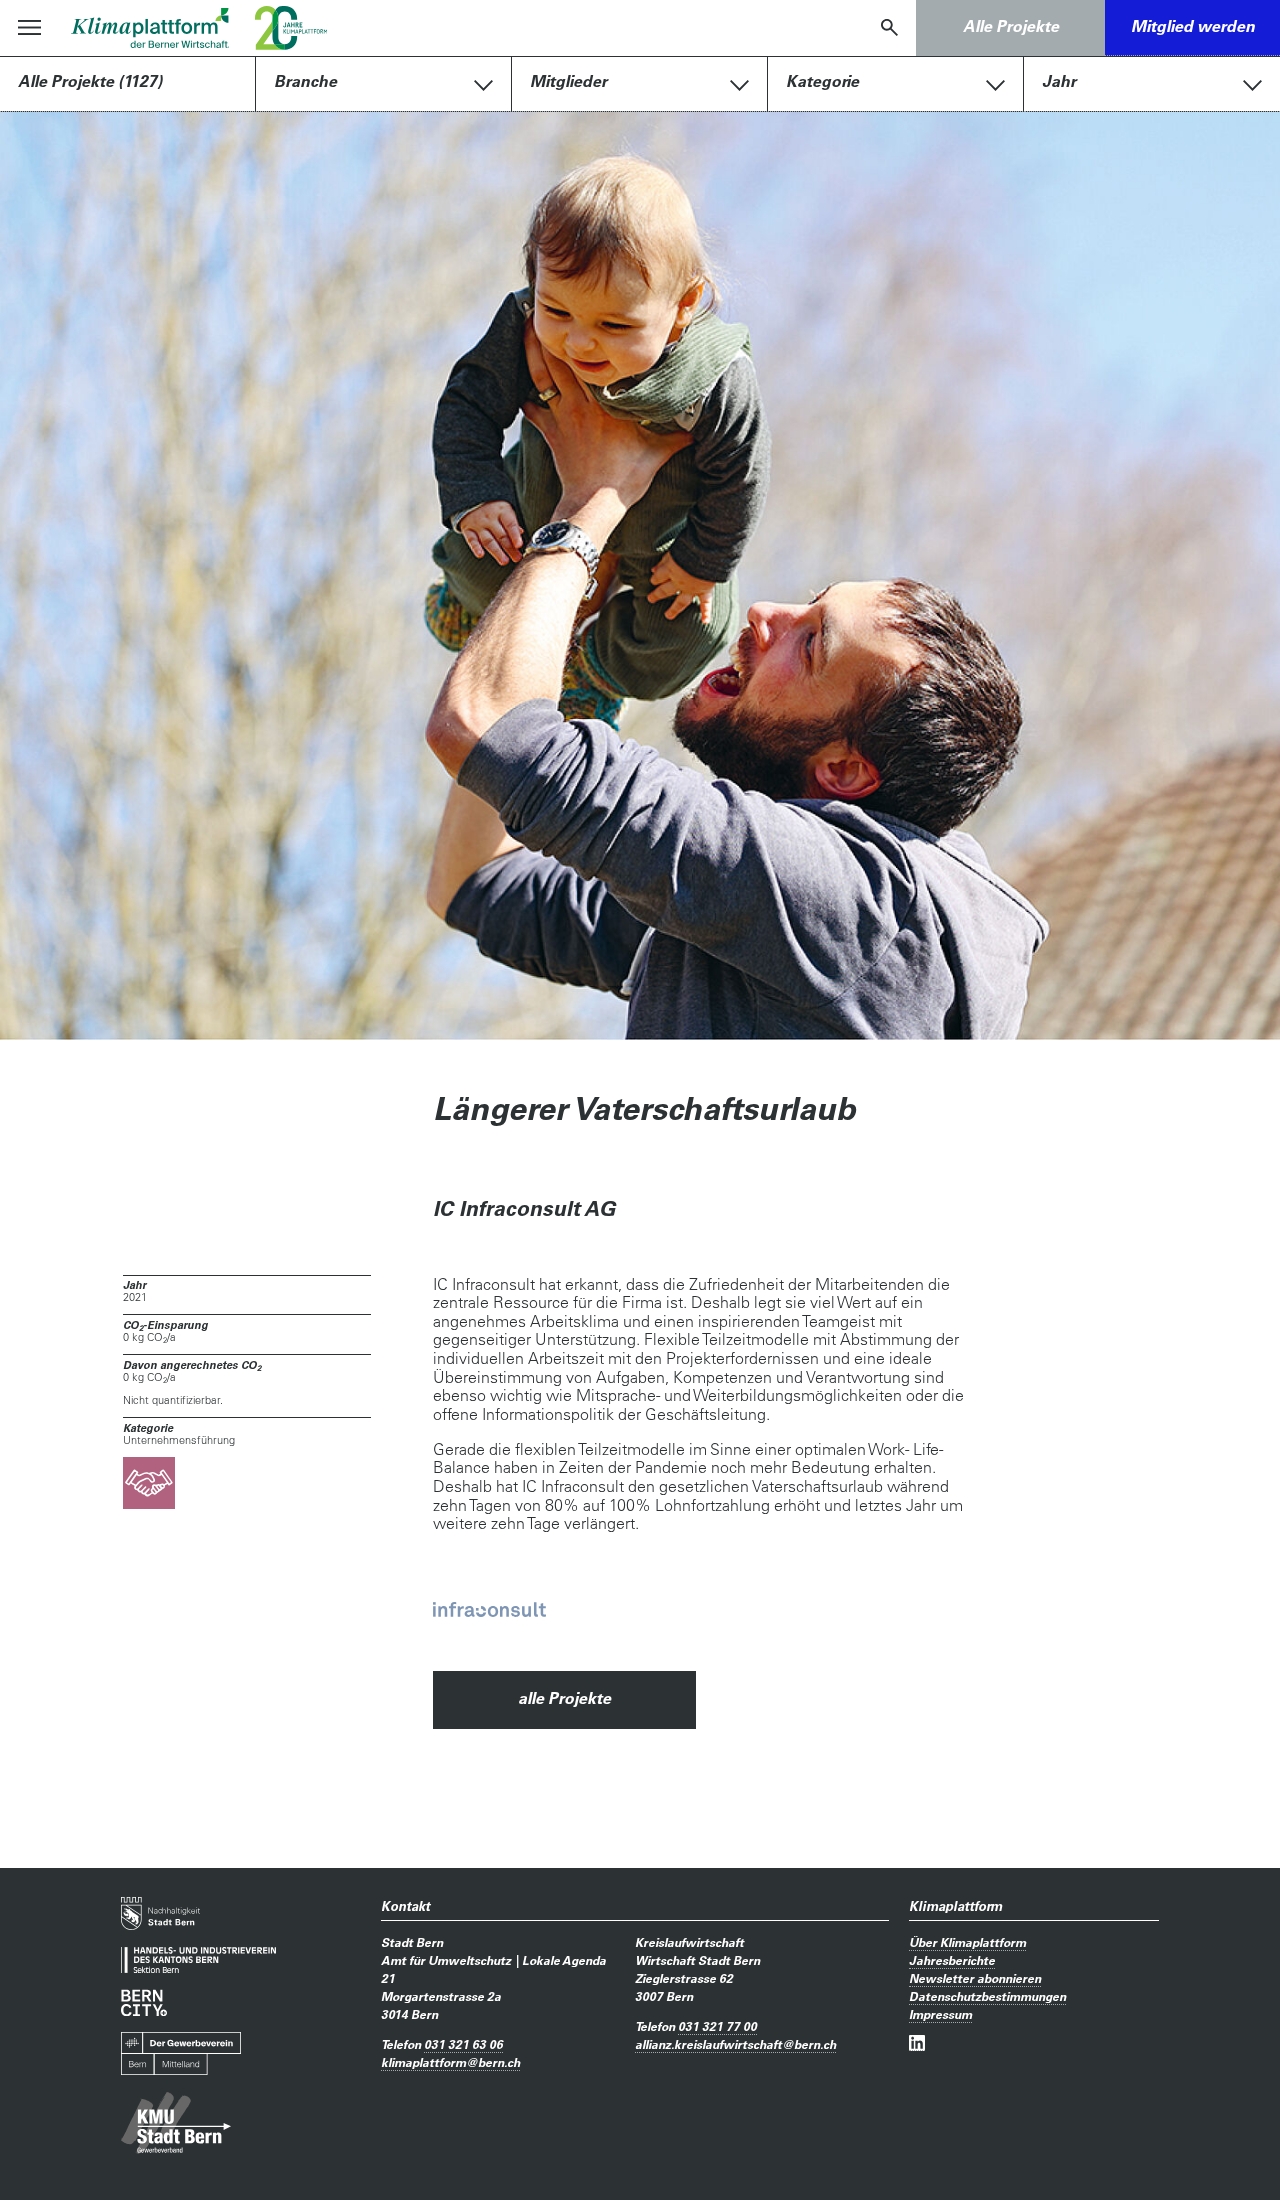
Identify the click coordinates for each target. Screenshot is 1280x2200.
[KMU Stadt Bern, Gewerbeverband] (176, 2123)
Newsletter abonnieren (975, 1978)
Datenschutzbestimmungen (987, 1996)
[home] (150, 28)
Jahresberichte (952, 1960)
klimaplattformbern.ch (450, 2062)
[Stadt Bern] (160, 1913)
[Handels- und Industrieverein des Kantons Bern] (198, 1960)
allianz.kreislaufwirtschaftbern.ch (735, 2044)
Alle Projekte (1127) (90, 81)
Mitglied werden (1193, 26)
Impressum (940, 2014)
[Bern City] (144, 2002)
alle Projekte (564, 1698)
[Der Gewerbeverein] (181, 2054)
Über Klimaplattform (967, 1942)
